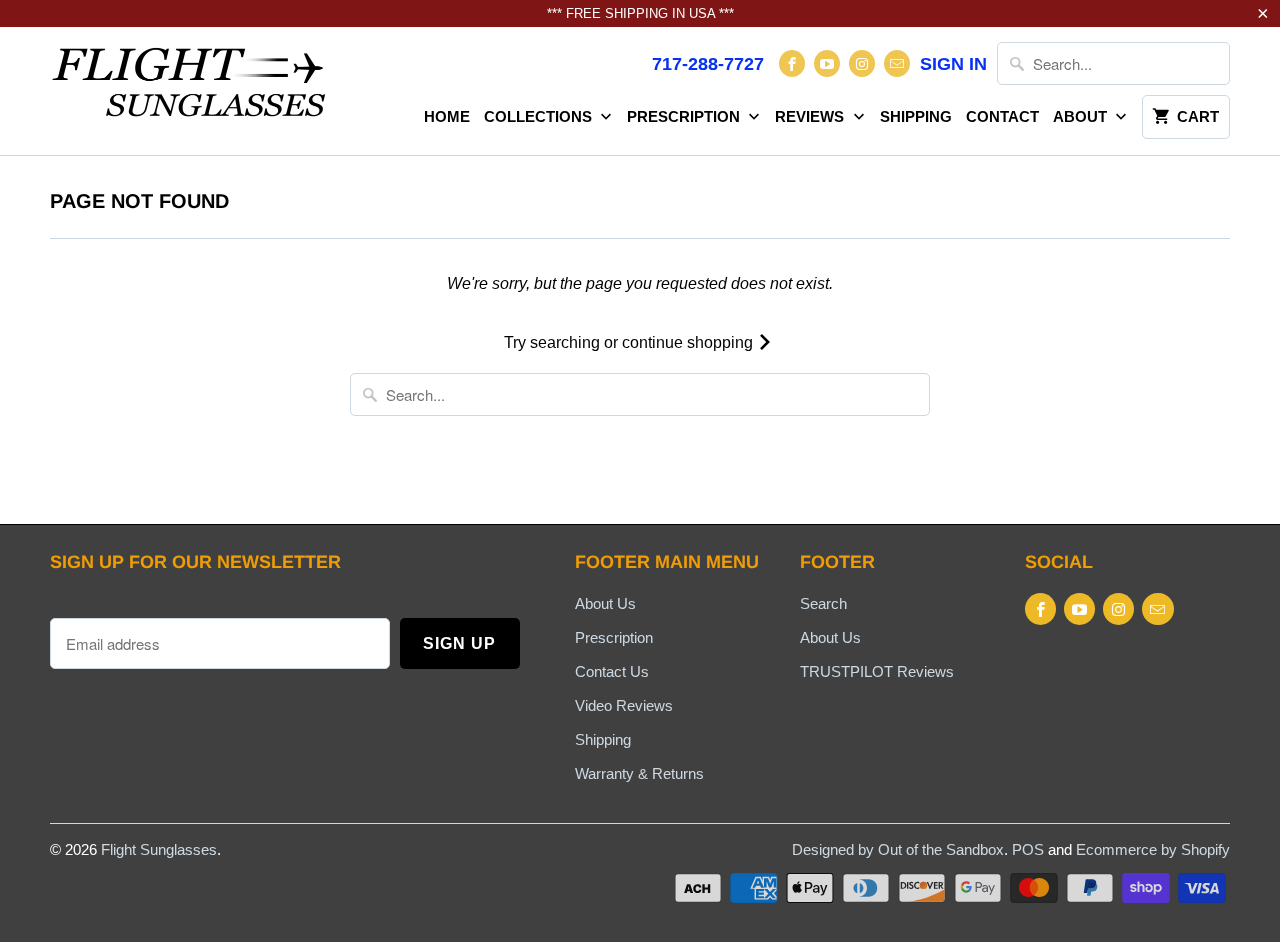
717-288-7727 (708, 64)
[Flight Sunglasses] (190, 88)
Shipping (916, 116)
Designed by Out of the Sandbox (898, 849)
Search (823, 603)
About (1082, 116)
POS (1028, 849)
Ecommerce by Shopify (1153, 849)
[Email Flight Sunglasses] (897, 63)
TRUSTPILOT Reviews (877, 671)
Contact (1002, 116)
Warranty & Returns (639, 773)
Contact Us (612, 671)
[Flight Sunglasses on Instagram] (862, 63)
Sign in (953, 64)
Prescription (685, 116)
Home (447, 116)
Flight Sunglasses (159, 849)
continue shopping (689, 342)
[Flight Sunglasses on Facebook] (792, 63)
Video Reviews (624, 705)
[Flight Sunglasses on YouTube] (827, 63)
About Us (605, 603)
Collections (540, 116)
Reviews (811, 116)
